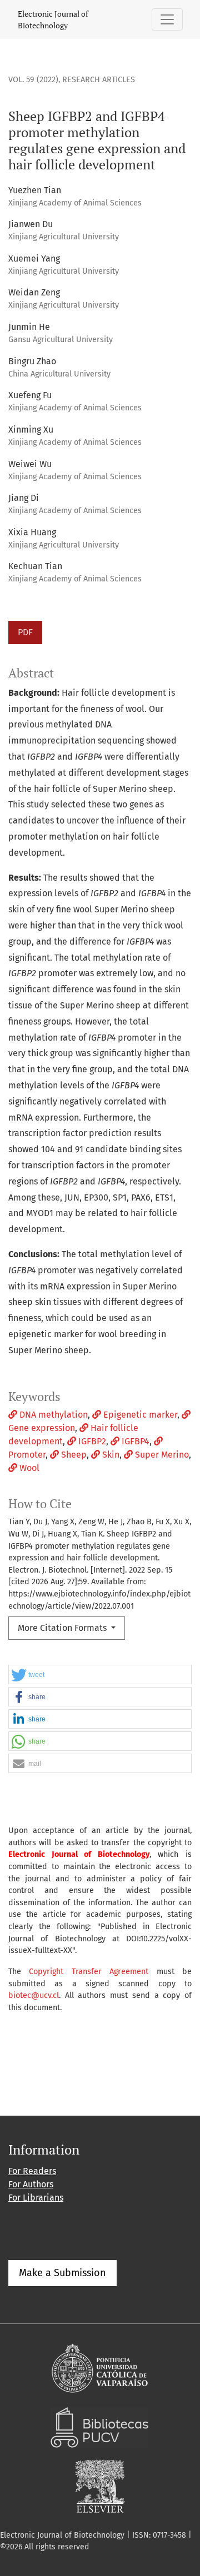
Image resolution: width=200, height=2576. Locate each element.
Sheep (73, 1455)
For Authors (31, 2184)
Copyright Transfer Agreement (89, 1972)
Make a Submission (62, 2273)
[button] (100, 1675)
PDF (25, 632)
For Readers (32, 2171)
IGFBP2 (91, 1441)
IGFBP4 (134, 1441)
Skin (110, 1455)
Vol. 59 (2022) (33, 80)
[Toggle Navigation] (167, 19)
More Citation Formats (63, 1628)
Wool (28, 1468)
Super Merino (161, 1455)
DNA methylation (52, 1415)
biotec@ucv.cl (34, 1995)
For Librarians (36, 2198)
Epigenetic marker (139, 1415)
